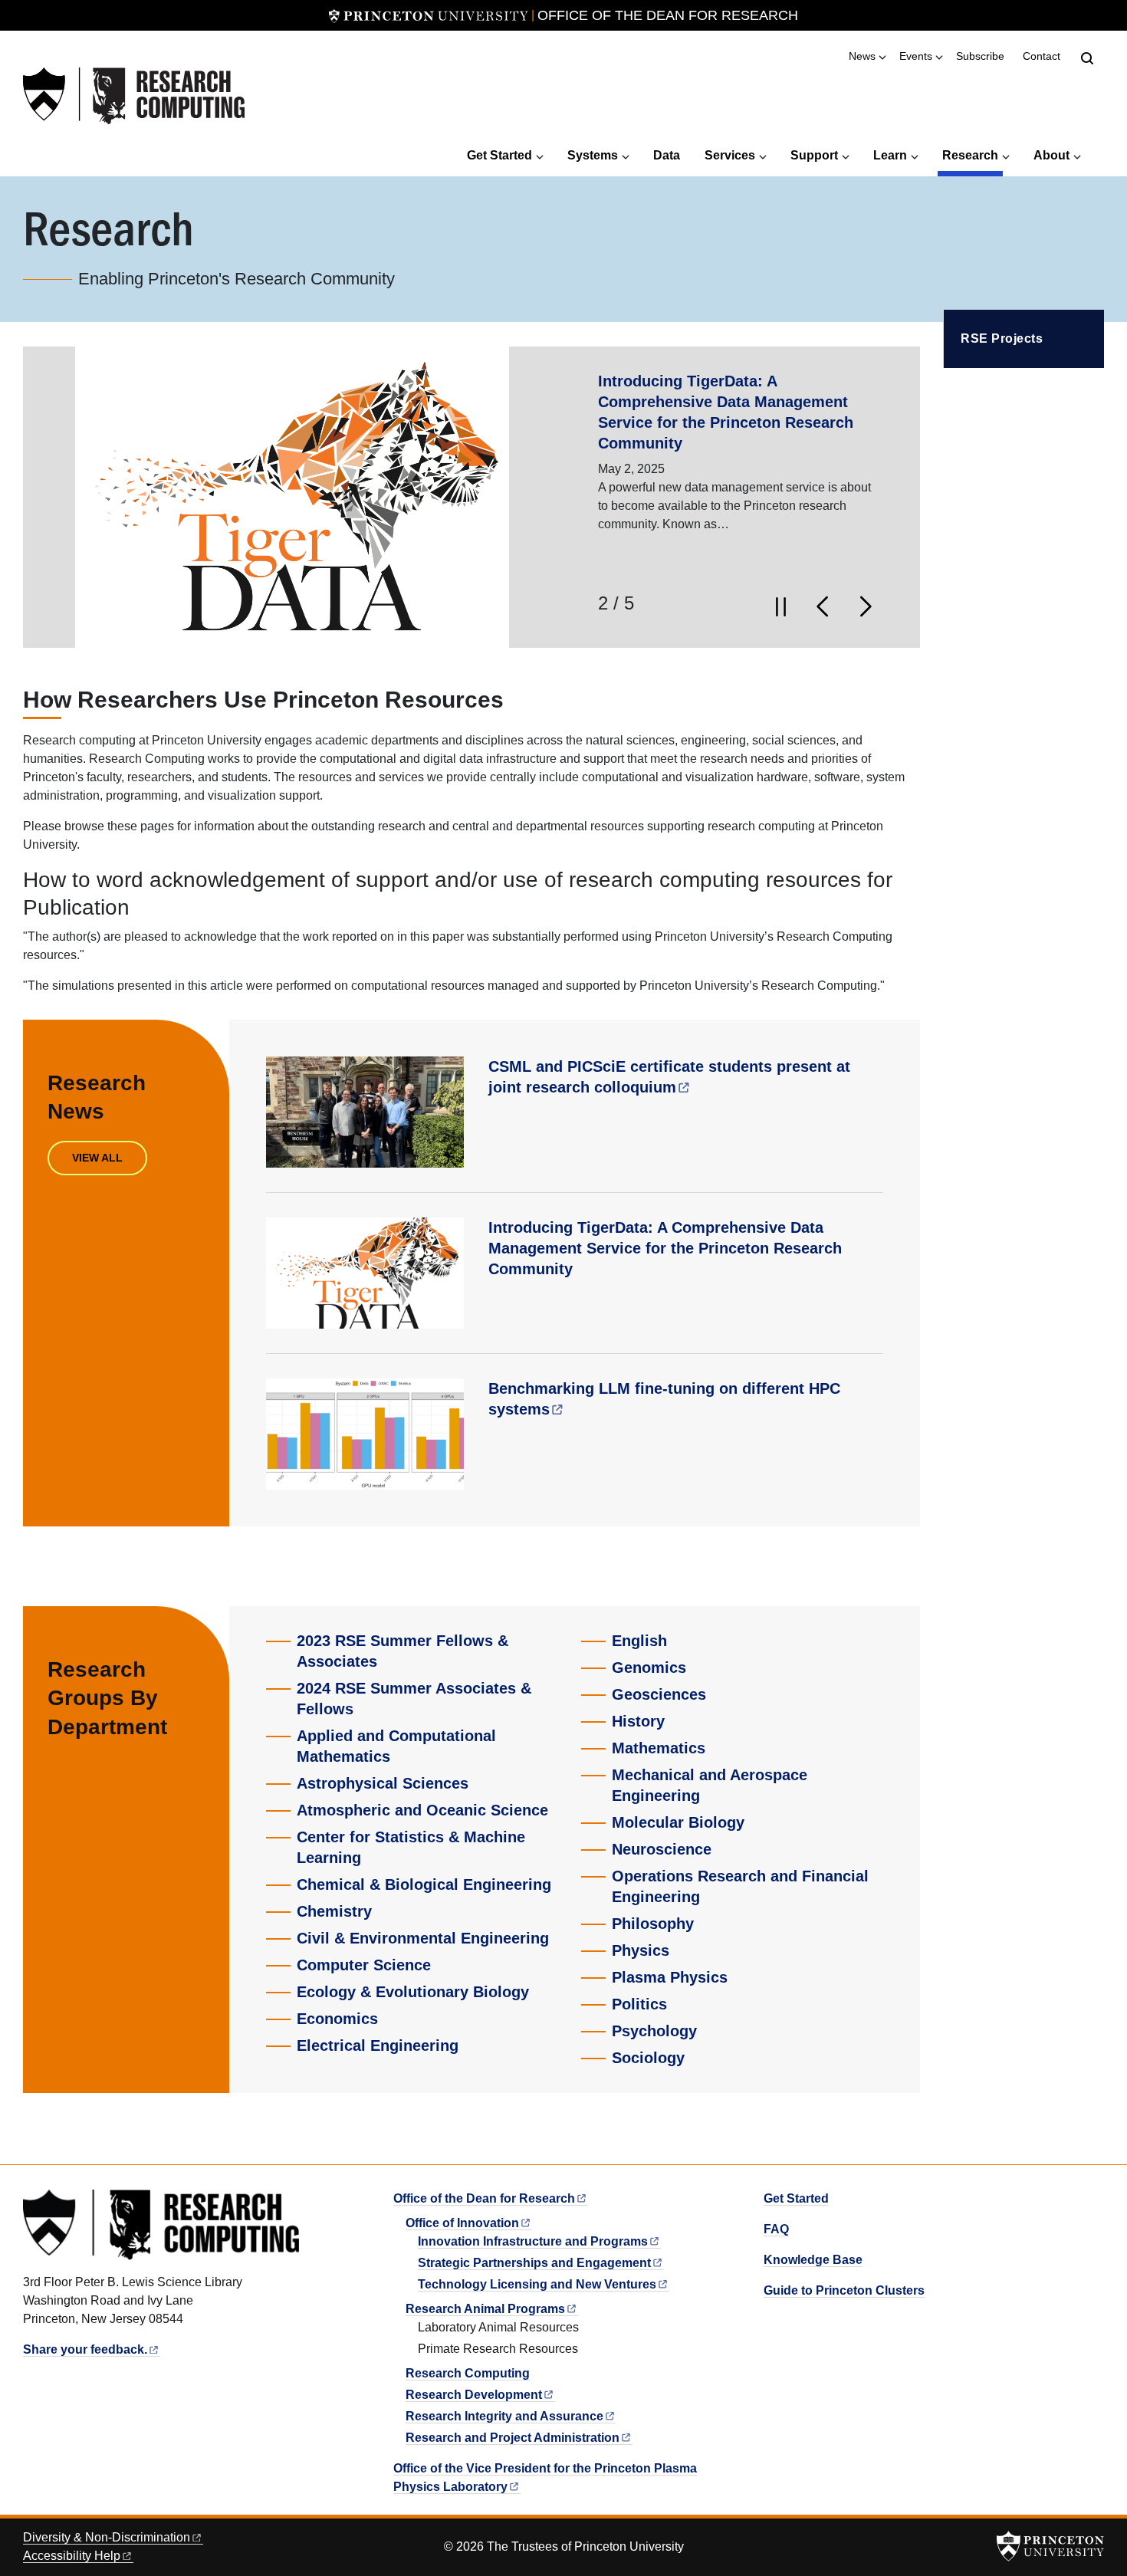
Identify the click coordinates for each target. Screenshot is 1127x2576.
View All (97, 1158)
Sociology (648, 2058)
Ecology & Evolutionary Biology (413, 1992)
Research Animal (485, 2309)
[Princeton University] (429, 15)
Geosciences (659, 1694)
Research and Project (513, 2438)
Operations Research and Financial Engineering (740, 1886)
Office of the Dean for (484, 2198)
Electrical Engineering (378, 2045)
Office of (462, 2223)
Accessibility (72, 2556)
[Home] (134, 96)
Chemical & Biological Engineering (424, 1884)
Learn (890, 155)
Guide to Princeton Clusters (844, 2290)
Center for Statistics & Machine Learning (411, 1847)
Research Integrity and (504, 2416)
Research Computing (468, 2373)
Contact (1042, 56)
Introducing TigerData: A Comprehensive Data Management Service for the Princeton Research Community (665, 1248)
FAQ (776, 2229)
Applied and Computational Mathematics (396, 1746)
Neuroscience (662, 1849)
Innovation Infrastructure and (533, 2241)
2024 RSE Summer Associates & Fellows (414, 1699)
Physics (641, 1950)
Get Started (499, 155)
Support (814, 155)
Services (730, 155)
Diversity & (107, 2537)
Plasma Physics (670, 1977)
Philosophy (653, 1924)
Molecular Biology (678, 1822)
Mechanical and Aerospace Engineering (710, 1785)
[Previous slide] (817, 606)
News (862, 56)
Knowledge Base (813, 2260)
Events (916, 56)
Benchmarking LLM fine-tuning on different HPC (664, 1399)
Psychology (654, 2031)
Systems (593, 155)
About (1051, 155)
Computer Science (364, 1965)
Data (667, 155)
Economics (337, 2019)
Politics (639, 2004)
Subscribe (980, 56)
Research (973, 155)
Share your (85, 2349)
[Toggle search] (1087, 58)
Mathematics (659, 1748)
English (639, 1641)
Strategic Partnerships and (534, 2263)
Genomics (649, 1667)
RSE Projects (1002, 338)
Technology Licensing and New (537, 2284)
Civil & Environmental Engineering (423, 1938)
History (638, 1721)
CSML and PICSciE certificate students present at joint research (669, 1077)
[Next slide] (866, 606)
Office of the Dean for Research (668, 15)
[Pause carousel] (780, 606)
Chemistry (334, 1911)
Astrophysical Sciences (383, 1783)
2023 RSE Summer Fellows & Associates (402, 1651)
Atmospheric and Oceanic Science (422, 1810)
